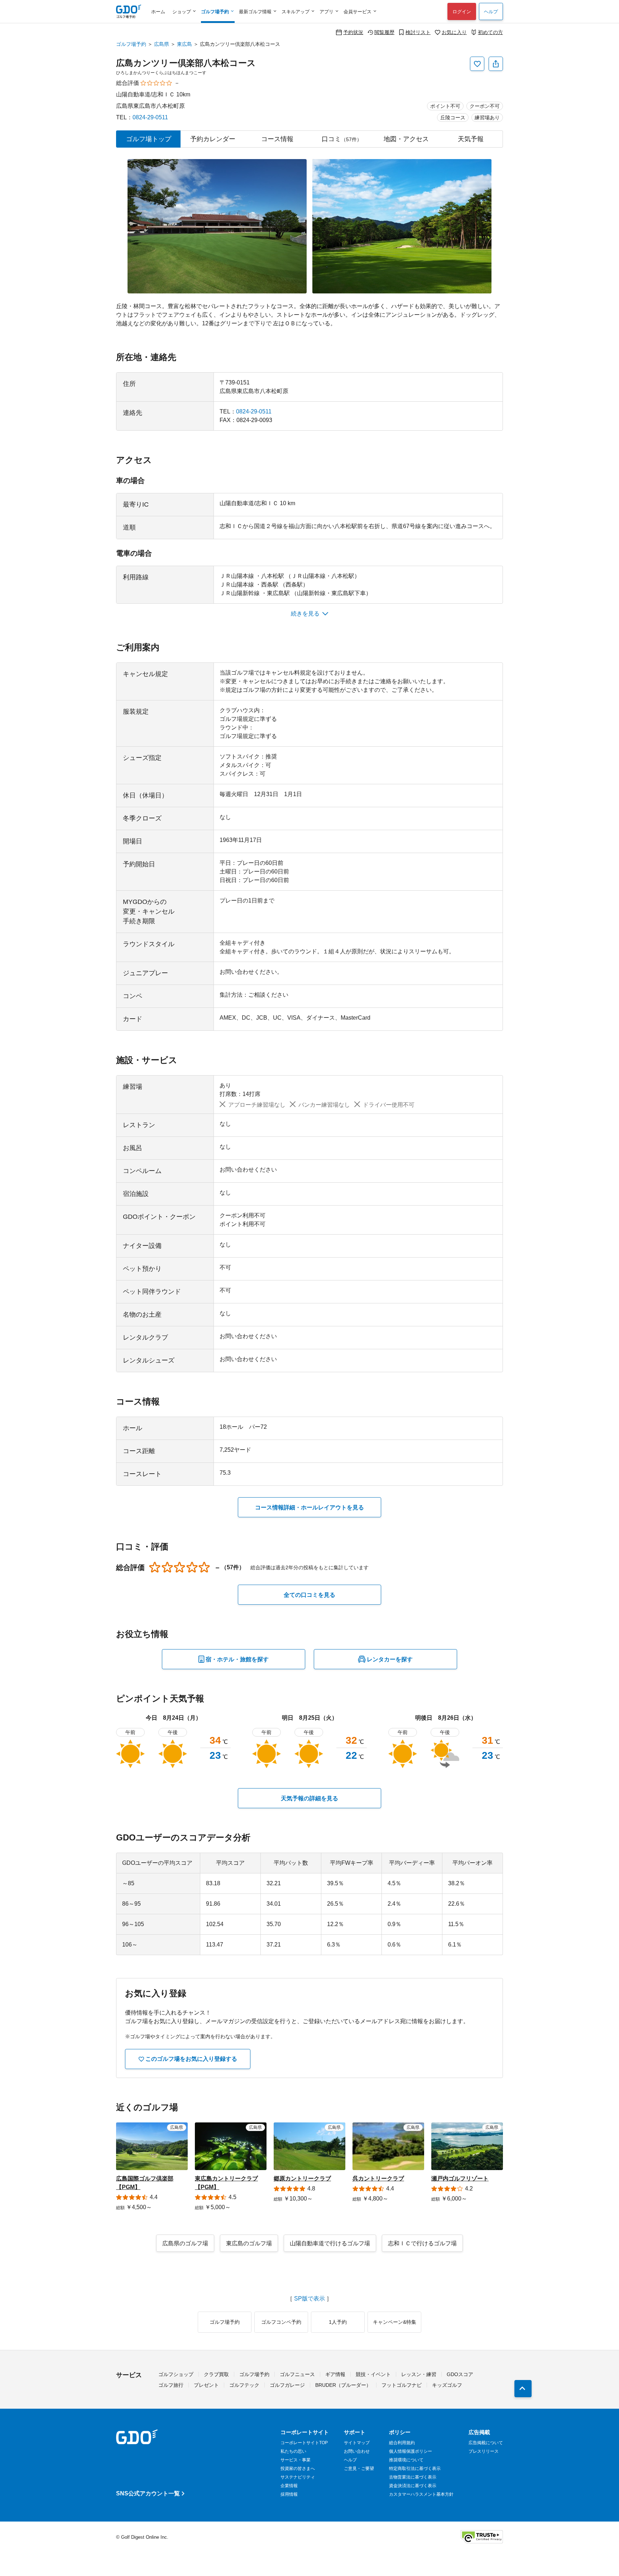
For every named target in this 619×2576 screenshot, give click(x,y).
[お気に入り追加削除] (477, 64)
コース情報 (277, 139)
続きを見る (305, 614)
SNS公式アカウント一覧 (148, 2493)
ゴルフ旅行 (171, 2385)
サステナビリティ (298, 2477)
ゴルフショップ (176, 2374)
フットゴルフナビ (402, 2385)
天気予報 (471, 139)
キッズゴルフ (447, 2385)
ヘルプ (491, 12)
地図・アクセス (406, 139)
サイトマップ (357, 2443)
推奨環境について (406, 2460)
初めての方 (490, 32)
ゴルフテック (244, 2385)
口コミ (342, 139)
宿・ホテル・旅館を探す (237, 1659)
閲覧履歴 (384, 32)
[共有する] (496, 64)
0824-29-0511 (150, 117)
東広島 (184, 44)
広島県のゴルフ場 (185, 2243)
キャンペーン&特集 (395, 2322)
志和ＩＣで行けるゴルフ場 (422, 2243)
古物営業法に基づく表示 (413, 2477)
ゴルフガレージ (287, 2385)
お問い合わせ (357, 2451)
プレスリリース (484, 2451)
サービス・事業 (296, 2460)
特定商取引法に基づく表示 (415, 2469)
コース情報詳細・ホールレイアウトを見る (309, 1507)
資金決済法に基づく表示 (413, 2486)
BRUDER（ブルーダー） (343, 2385)
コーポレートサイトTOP (304, 2443)
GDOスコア (460, 2374)
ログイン (462, 12)
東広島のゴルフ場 (249, 2243)
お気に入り (454, 32)
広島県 (162, 44)
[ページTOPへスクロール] (523, 2389)
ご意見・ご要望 (359, 2469)
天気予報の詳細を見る (309, 1798)
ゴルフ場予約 (131, 44)
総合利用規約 (402, 2443)
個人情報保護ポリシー (411, 2451)
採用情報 (289, 2494)
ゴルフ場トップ (149, 139)
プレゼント (206, 2385)
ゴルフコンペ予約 (281, 2322)
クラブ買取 (216, 2374)
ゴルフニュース (297, 2374)
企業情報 (289, 2486)
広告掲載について (486, 2443)
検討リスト (418, 32)
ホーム (158, 12)
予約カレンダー (213, 139)
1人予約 (338, 2322)
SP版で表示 (309, 2299)
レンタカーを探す (390, 1659)
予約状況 (353, 32)
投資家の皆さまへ (298, 2469)
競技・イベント (373, 2374)
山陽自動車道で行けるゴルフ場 (330, 2243)
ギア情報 (335, 2374)
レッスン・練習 (419, 2374)
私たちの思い (293, 2451)
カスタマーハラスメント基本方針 (421, 2494)
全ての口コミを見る (309, 1595)
